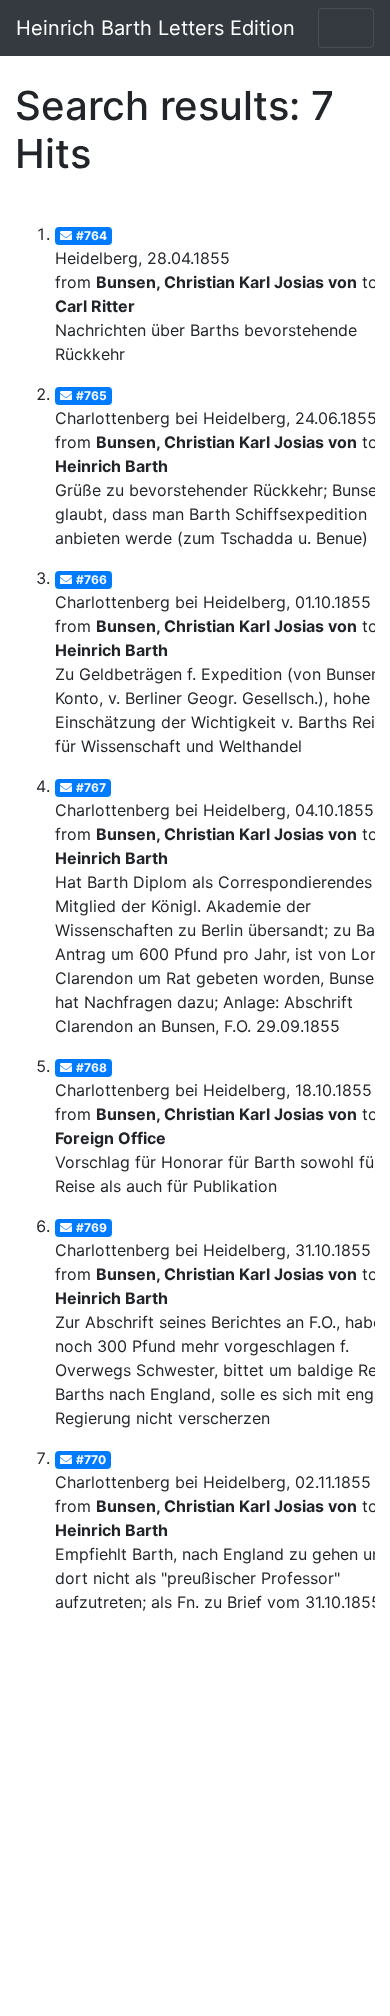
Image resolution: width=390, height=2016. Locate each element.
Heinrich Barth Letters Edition (155, 28)
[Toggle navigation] (346, 28)
